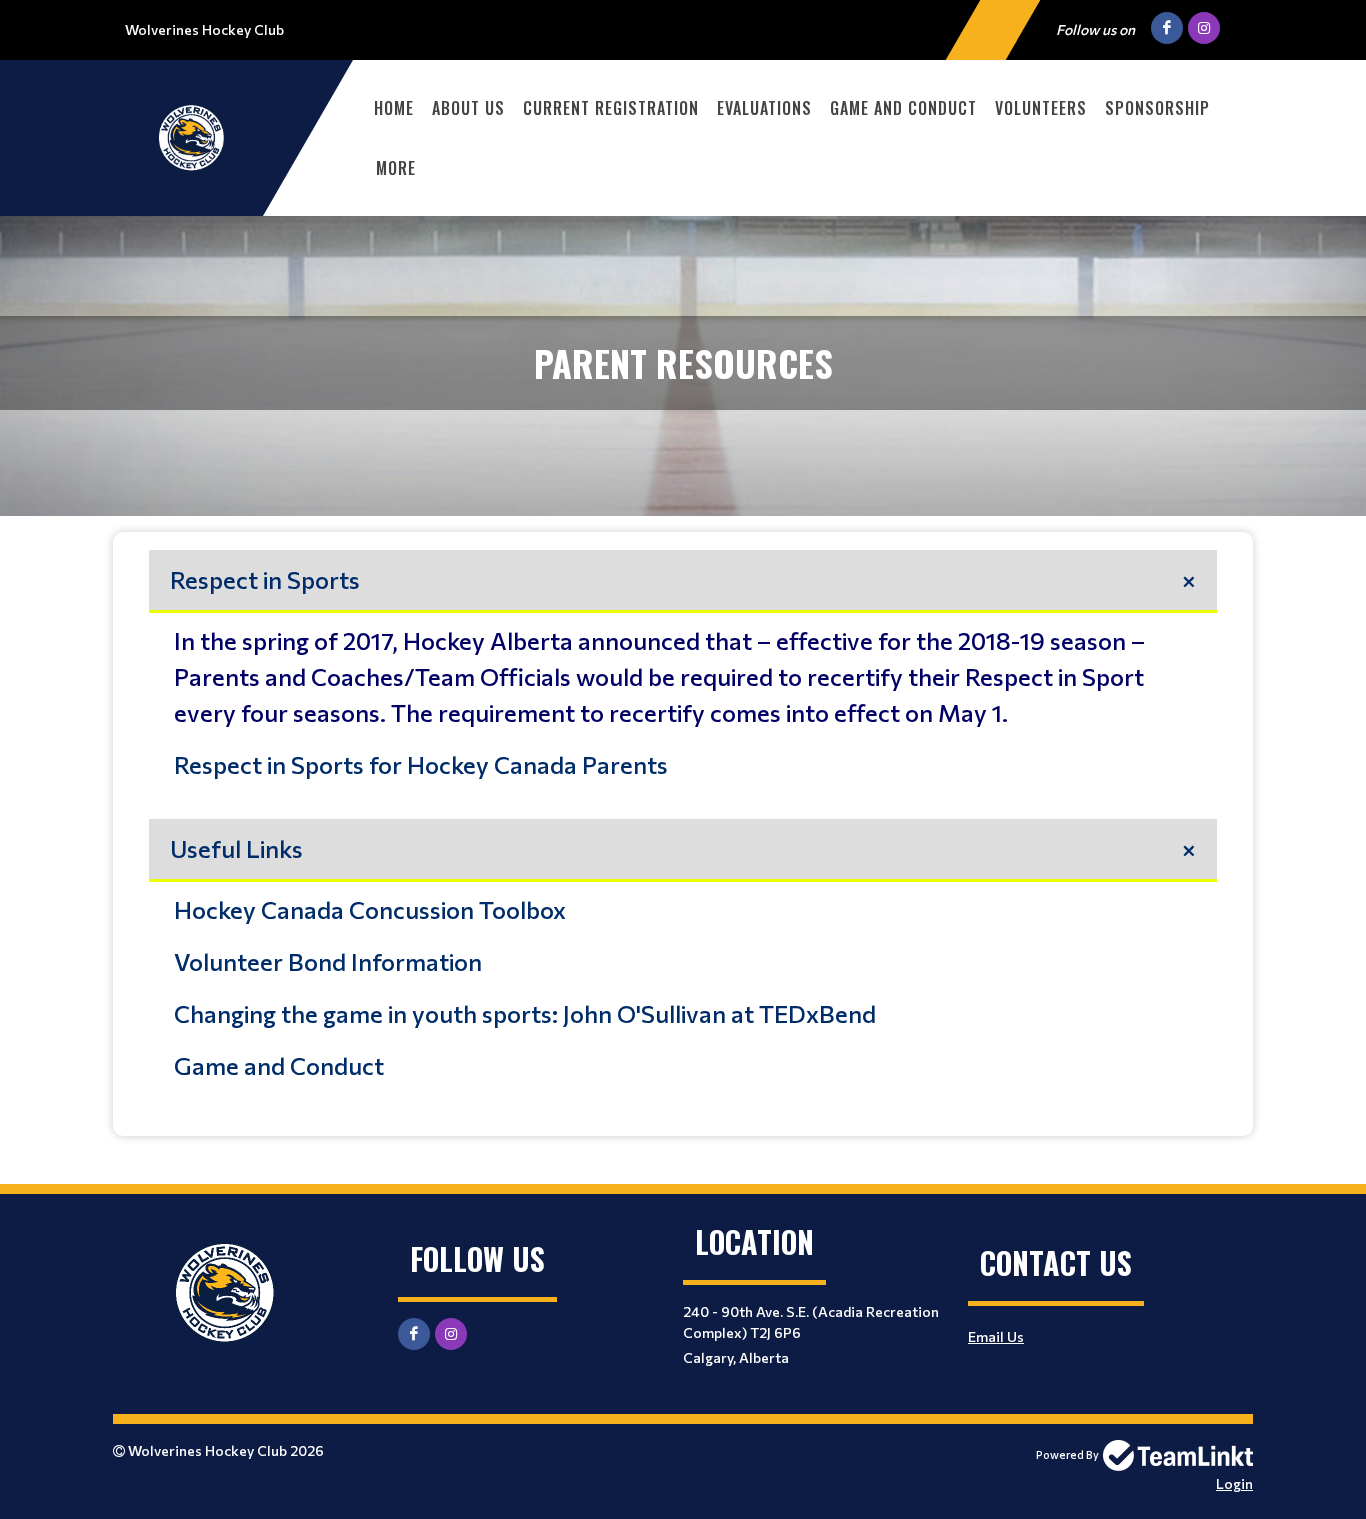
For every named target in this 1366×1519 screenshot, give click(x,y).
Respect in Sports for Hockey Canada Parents (421, 764)
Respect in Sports (265, 579)
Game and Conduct (903, 108)
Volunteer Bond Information (328, 961)
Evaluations (764, 108)
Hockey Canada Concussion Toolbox (370, 909)
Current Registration (611, 108)
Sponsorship (1157, 108)
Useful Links (236, 848)
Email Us (996, 1336)
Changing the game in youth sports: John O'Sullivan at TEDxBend (525, 1013)
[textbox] (683, 829)
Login (1234, 1483)
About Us (468, 108)
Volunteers (1041, 108)
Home (394, 108)
